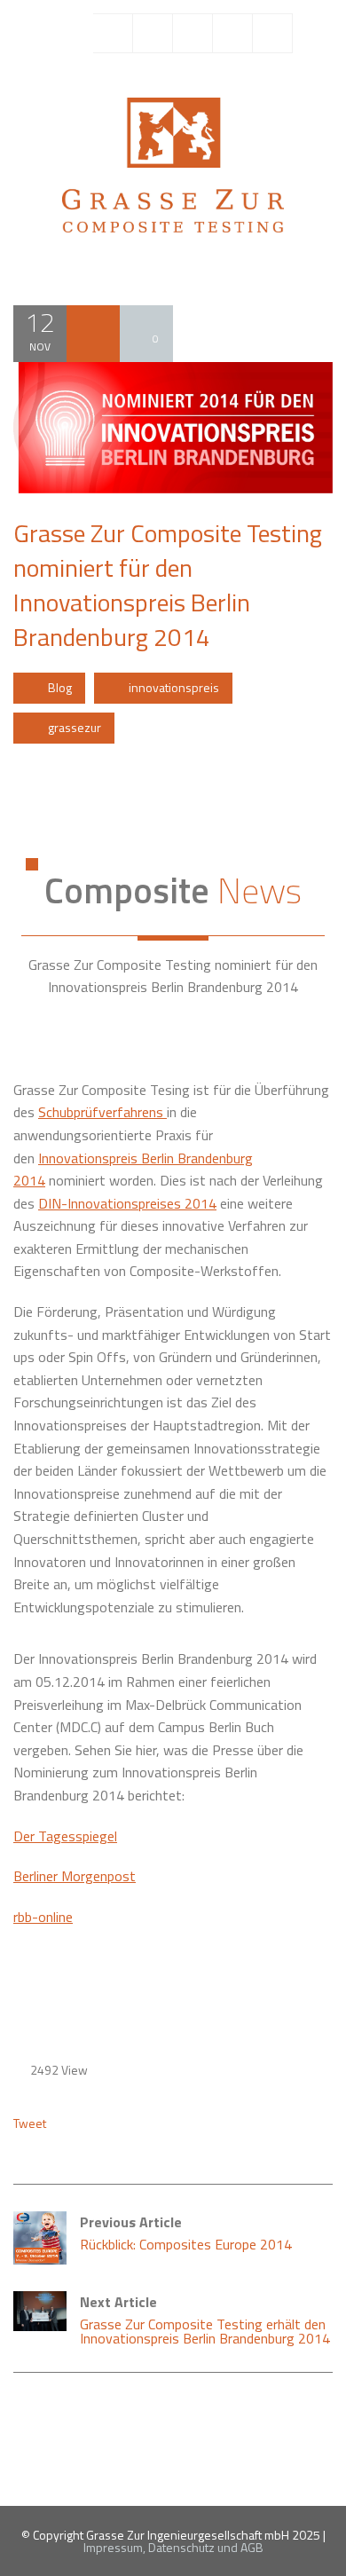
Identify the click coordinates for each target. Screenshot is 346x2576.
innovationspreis (174, 687)
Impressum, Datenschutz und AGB (173, 2547)
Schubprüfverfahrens (102, 1112)
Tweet (30, 2123)
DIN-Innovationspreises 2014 (127, 1203)
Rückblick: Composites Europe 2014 (186, 2233)
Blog (60, 687)
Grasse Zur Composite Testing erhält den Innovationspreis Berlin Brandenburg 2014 (205, 2320)
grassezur (75, 727)
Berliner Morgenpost (75, 1876)
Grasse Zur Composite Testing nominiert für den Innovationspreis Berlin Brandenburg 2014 (168, 585)
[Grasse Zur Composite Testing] (173, 163)
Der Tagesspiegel (65, 1836)
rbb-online (43, 1917)
